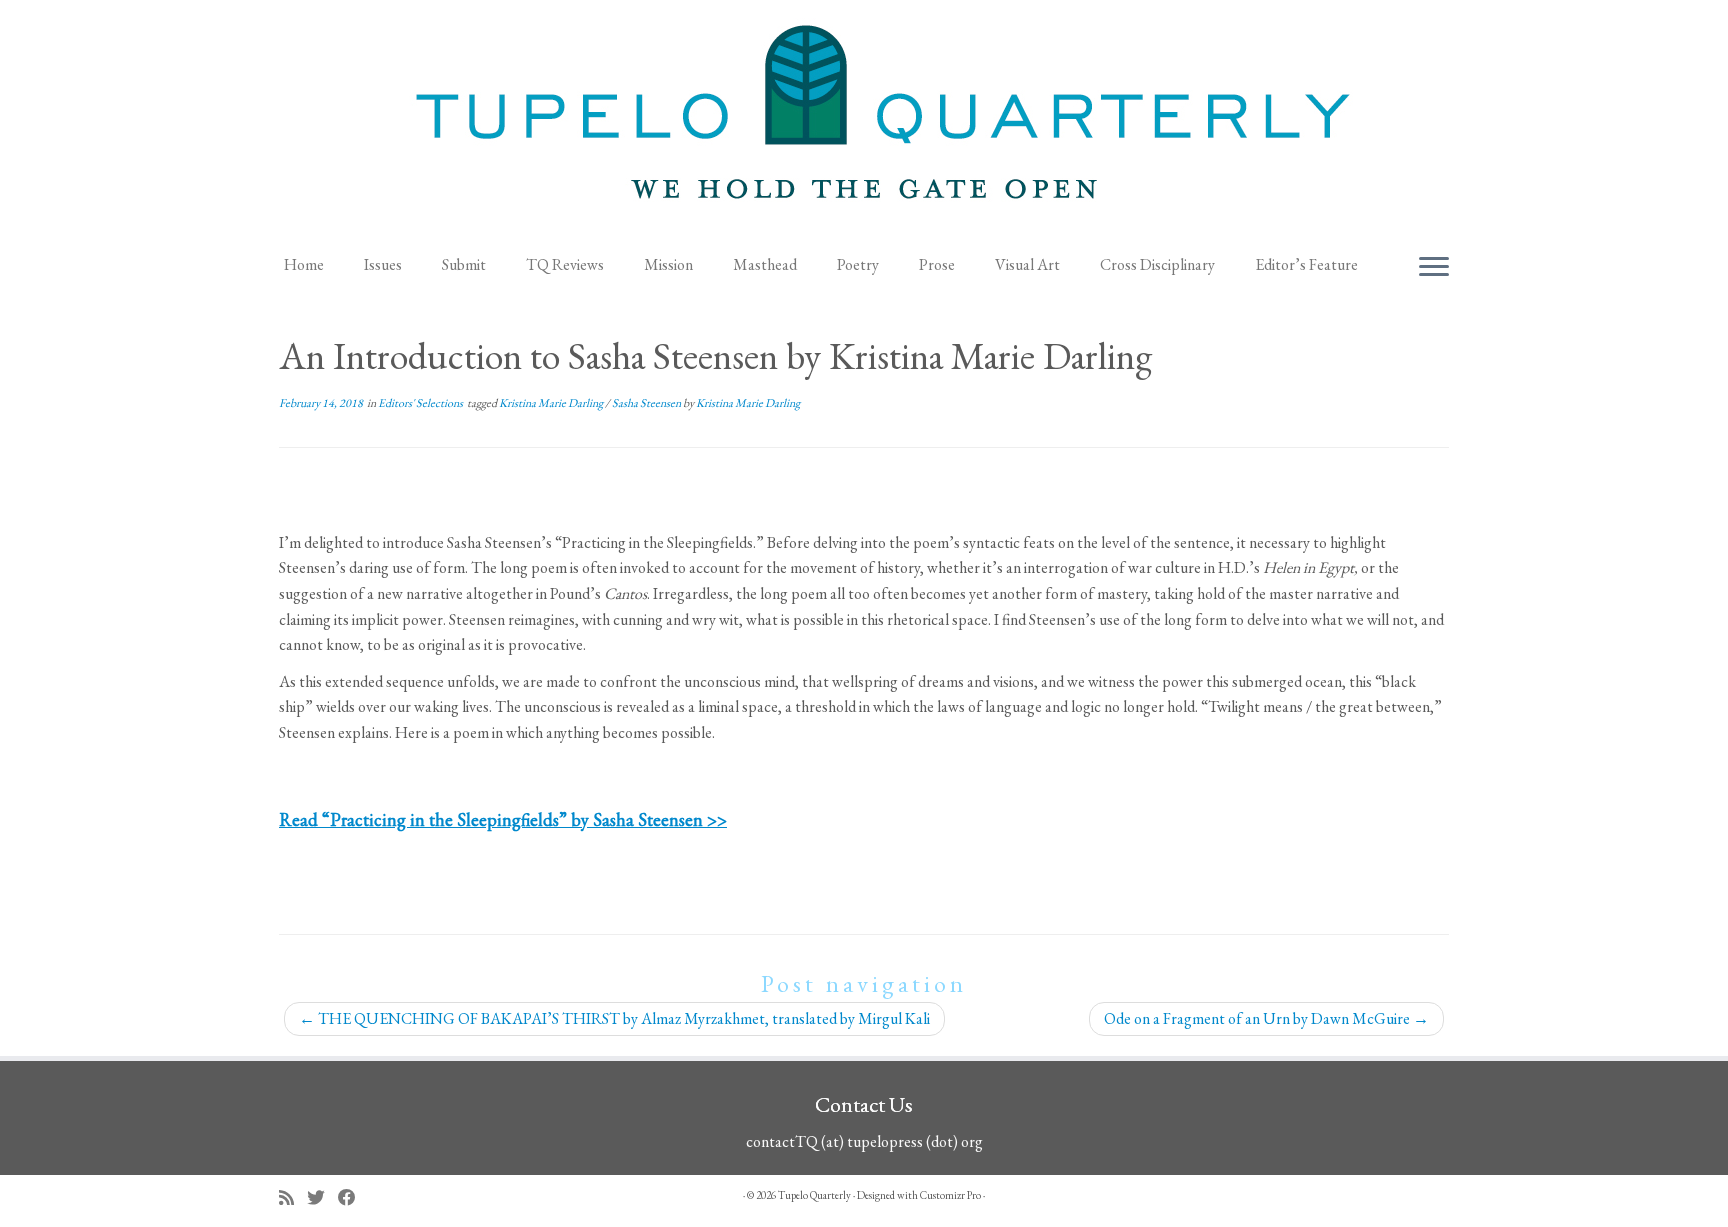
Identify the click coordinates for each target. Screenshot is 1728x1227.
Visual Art (1027, 264)
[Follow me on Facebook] (353, 1197)
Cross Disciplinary (1157, 264)
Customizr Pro (950, 1195)
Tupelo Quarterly (814, 1195)
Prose (937, 264)
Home (304, 264)
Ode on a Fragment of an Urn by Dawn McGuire (1266, 1018)
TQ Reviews (565, 264)
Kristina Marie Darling (552, 403)
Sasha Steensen (647, 403)
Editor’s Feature (1306, 264)
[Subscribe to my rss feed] (293, 1197)
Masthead (765, 264)
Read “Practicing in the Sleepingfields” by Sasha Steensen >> (503, 819)
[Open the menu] (1434, 268)
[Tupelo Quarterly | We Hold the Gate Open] (864, 121)
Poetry (858, 264)
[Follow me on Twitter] (322, 1197)
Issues (383, 264)
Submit (464, 264)
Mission (668, 264)
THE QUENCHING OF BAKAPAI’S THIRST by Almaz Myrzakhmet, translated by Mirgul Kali (614, 1018)
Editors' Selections (421, 403)
